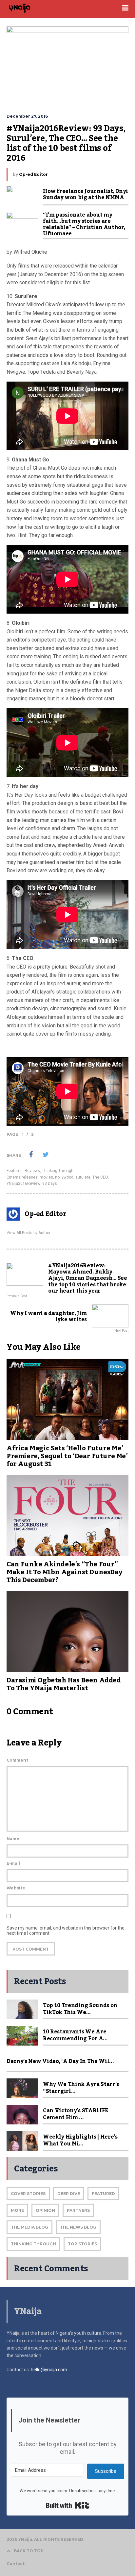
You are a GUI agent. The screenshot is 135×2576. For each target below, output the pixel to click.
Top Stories (82, 2244)
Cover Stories (28, 2194)
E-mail (13, 1863)
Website (16, 1888)
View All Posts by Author (29, 1233)
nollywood (64, 1177)
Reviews (32, 1171)
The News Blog (78, 2227)
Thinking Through (58, 1171)
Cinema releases (22, 1177)
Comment (17, 1760)
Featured (15, 1171)
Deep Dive (69, 2194)
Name (13, 1839)
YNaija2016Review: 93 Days (32, 1183)
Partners (78, 2210)
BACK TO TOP (29, 2551)
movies (46, 1177)
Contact (16, 2564)
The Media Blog (29, 2227)
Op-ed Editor (33, 174)
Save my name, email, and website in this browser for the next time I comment (66, 1931)
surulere (83, 1177)
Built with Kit (68, 2505)
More (17, 2210)
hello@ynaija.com (49, 2370)
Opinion (45, 2210)
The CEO (100, 1177)
